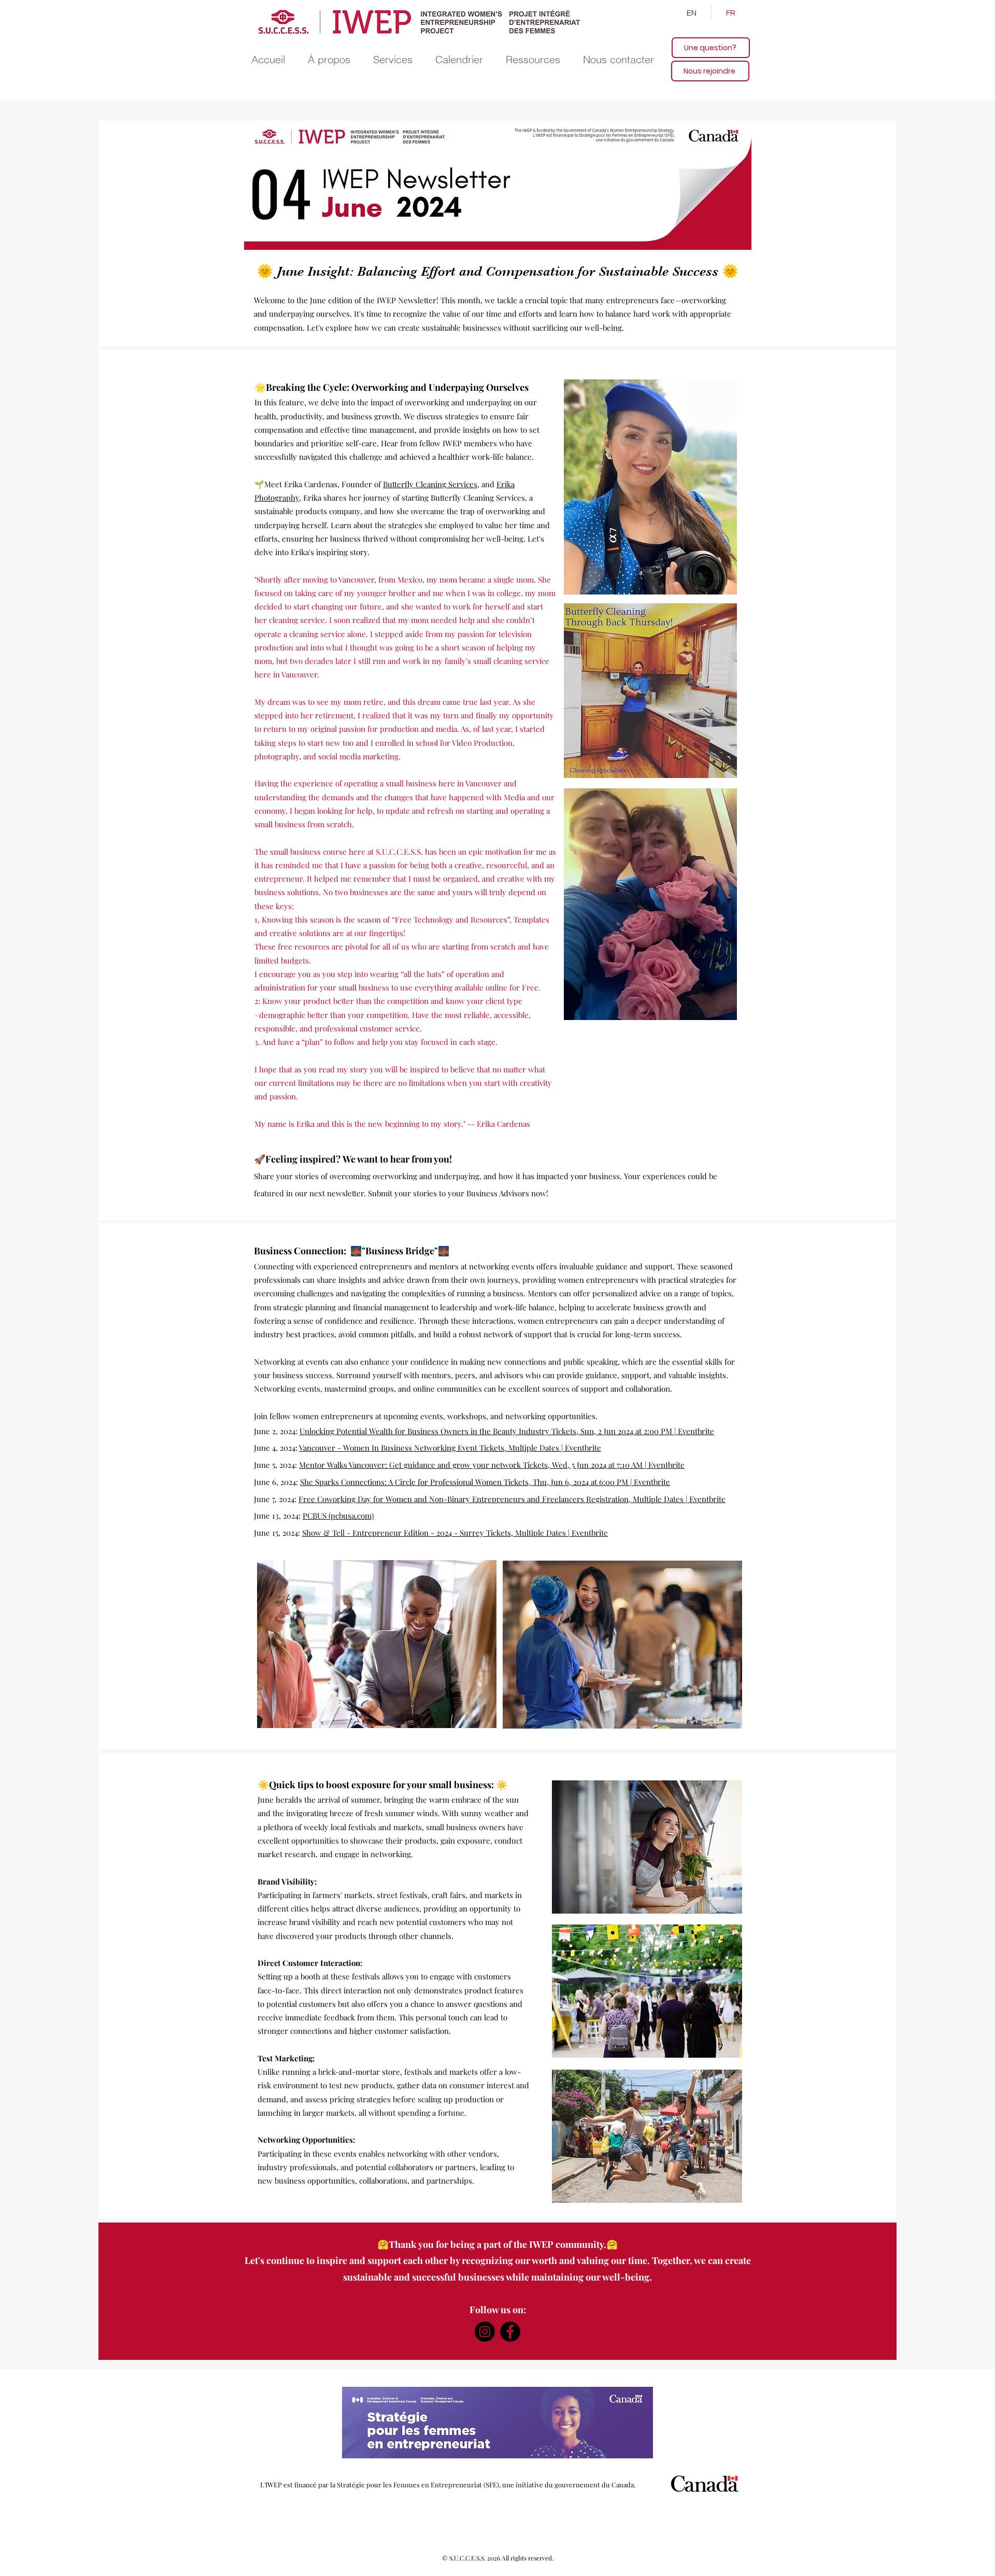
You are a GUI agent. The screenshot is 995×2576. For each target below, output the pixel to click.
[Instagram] (485, 2332)
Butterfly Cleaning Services (430, 484)
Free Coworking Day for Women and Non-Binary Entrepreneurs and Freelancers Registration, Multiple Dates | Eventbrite (512, 1499)
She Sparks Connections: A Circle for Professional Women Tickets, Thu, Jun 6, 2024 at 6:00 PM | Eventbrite (485, 1482)
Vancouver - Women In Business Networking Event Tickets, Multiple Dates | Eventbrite (450, 1448)
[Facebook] (510, 2332)
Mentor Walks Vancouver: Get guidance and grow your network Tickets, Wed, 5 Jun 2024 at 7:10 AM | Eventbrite (492, 1465)
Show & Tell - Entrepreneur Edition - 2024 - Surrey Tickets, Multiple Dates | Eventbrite (455, 1533)
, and (486, 484)
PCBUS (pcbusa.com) (338, 1516)
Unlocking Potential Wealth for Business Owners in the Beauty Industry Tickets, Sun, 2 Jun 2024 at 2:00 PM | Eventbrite (507, 1431)
